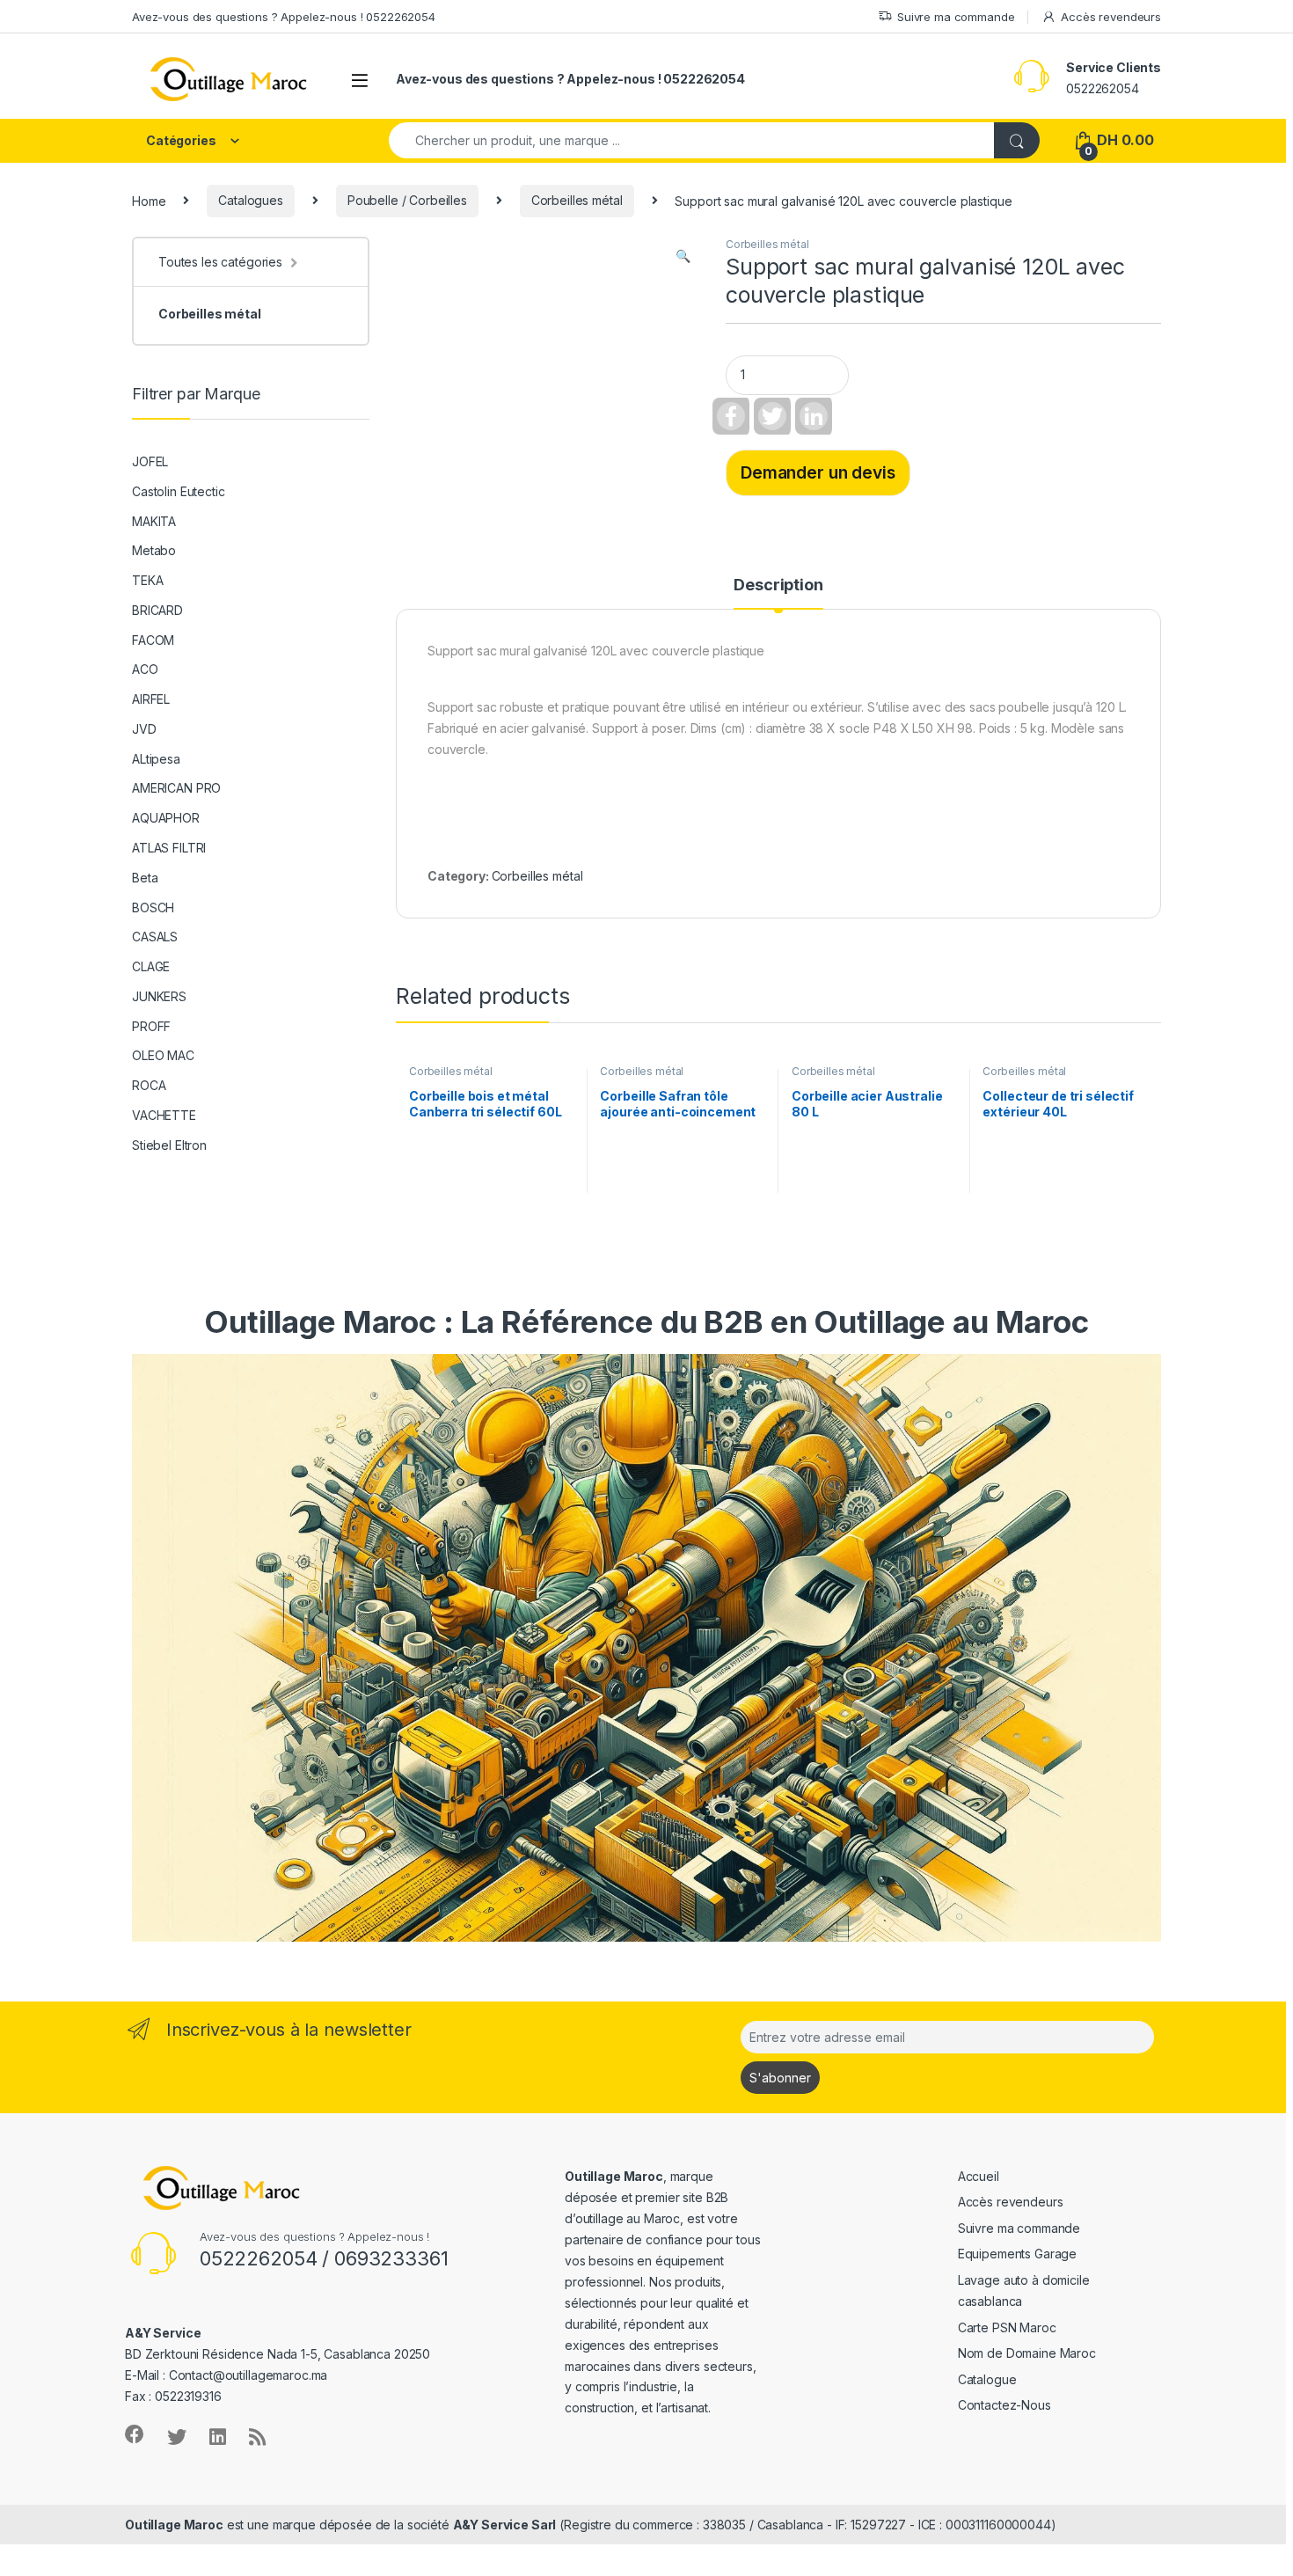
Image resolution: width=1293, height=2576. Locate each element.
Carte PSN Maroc (1007, 2327)
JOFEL (150, 461)
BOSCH (153, 907)
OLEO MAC (163, 1055)
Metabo (154, 550)
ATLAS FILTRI (169, 848)
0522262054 (1103, 88)
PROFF (151, 1026)
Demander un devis (818, 472)
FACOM (153, 640)
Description (778, 585)
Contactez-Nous (1004, 2405)
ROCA (149, 1085)
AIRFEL (151, 699)
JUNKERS (159, 996)
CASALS (155, 937)
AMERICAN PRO (176, 788)
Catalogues (251, 200)
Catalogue (987, 2379)
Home (149, 200)
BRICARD (157, 610)
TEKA (147, 580)
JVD (144, 729)
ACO (145, 669)
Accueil (979, 2176)
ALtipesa (156, 759)
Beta (145, 878)
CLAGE (151, 966)
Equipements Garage (1017, 2254)
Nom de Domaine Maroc (1027, 2353)
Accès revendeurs (1111, 17)
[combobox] (692, 140)
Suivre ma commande (956, 17)
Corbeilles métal (577, 200)
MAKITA (154, 521)
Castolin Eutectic (179, 491)
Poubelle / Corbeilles (407, 200)
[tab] (778, 593)
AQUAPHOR (166, 818)
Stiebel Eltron (169, 1145)
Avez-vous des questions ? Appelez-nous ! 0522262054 (284, 17)
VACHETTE (164, 1115)
